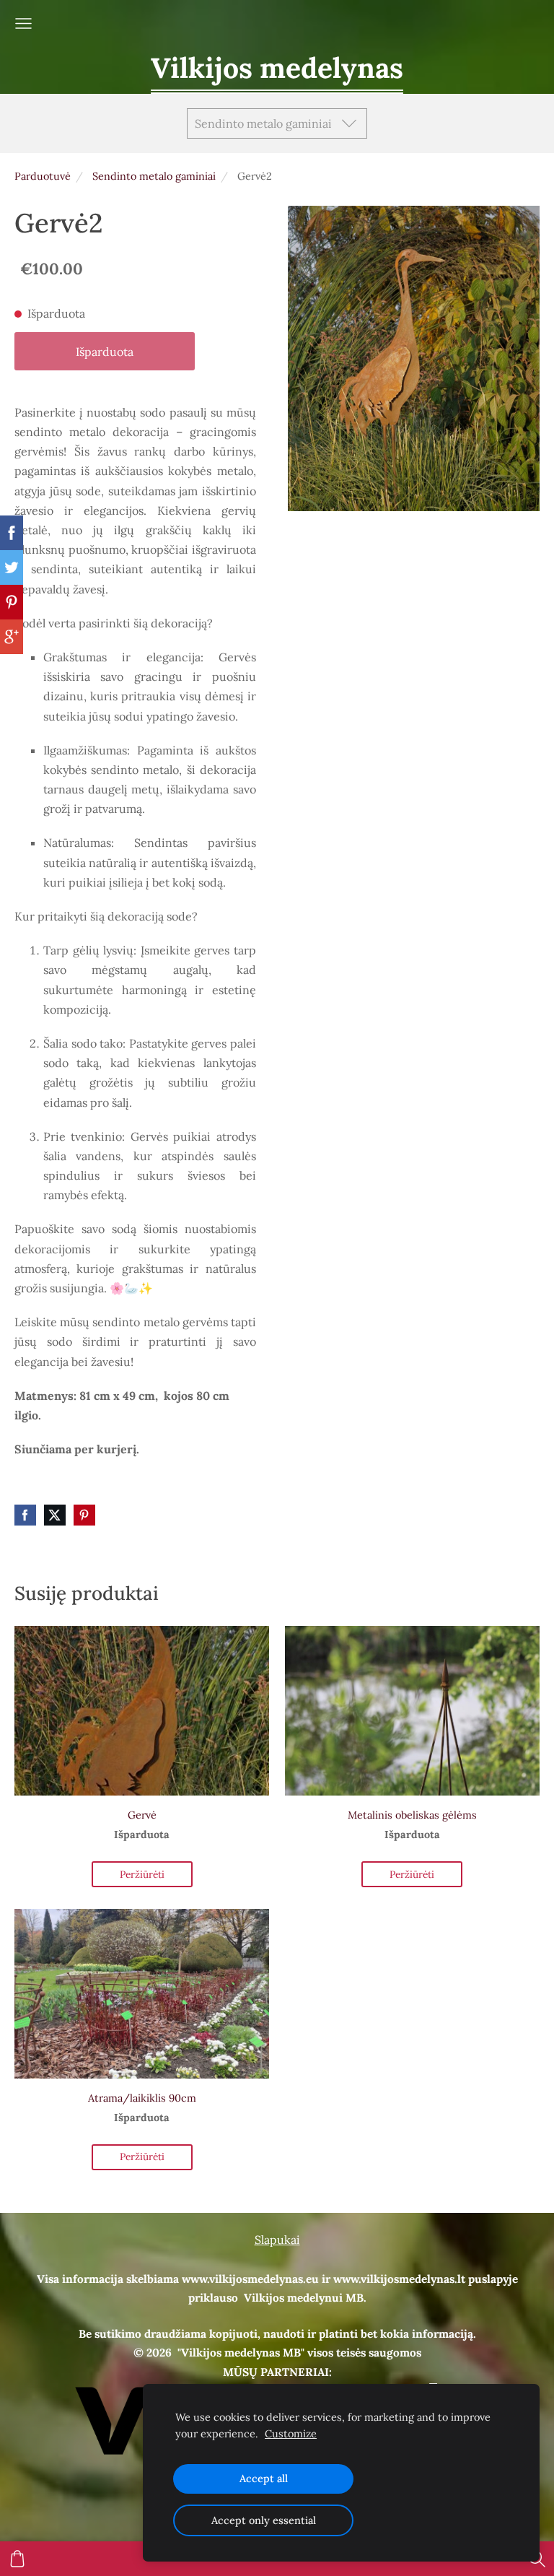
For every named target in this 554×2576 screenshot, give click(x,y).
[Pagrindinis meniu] (23, 23)
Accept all (264, 2479)
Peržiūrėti (142, 1874)
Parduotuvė (43, 176)
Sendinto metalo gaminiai (154, 176)
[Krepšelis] (17, 2559)
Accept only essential (264, 2520)
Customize (291, 2434)
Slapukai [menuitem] (277, 2240)
